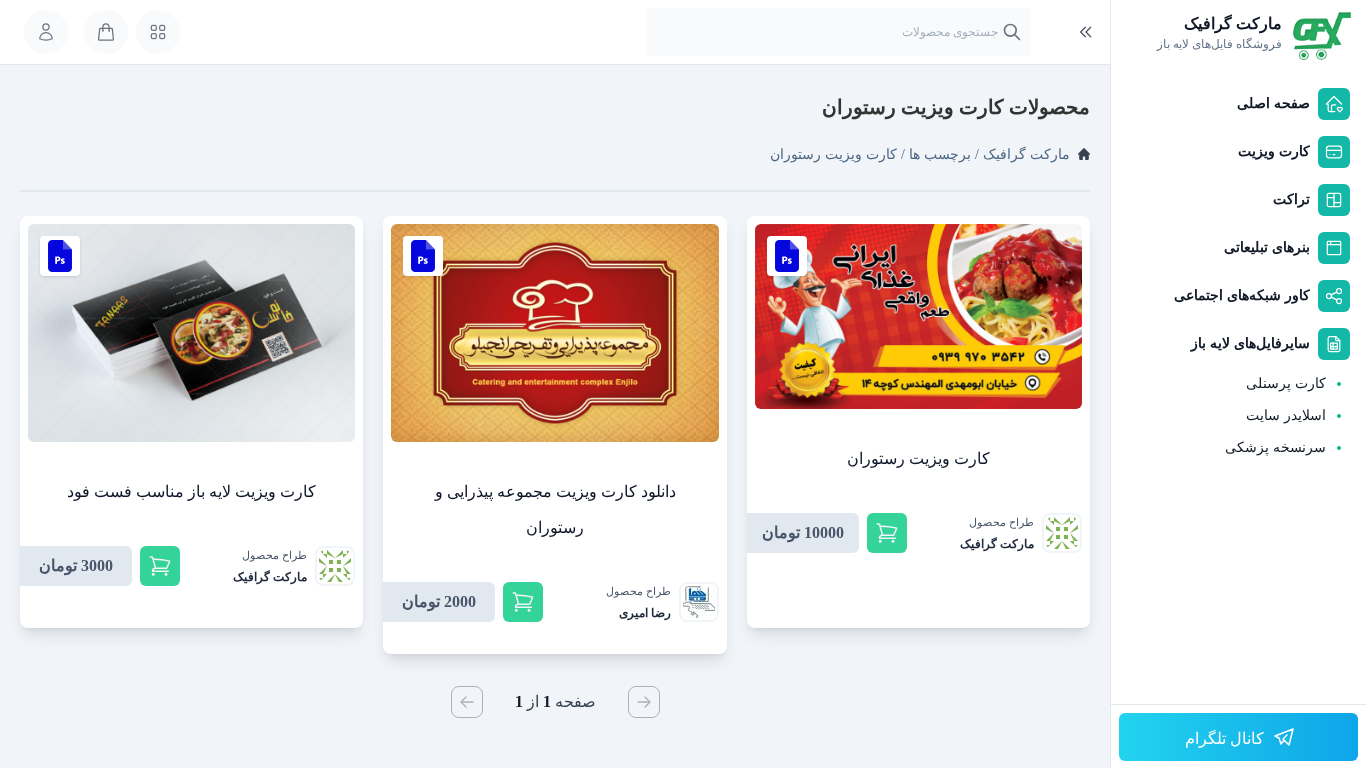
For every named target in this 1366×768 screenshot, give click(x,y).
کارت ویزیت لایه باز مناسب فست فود (191, 491)
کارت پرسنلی (1286, 383)
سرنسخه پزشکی (1275, 447)
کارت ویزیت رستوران (918, 458)
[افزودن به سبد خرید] (887, 533)
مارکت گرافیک (1026, 154)
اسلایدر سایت (1286, 415)
